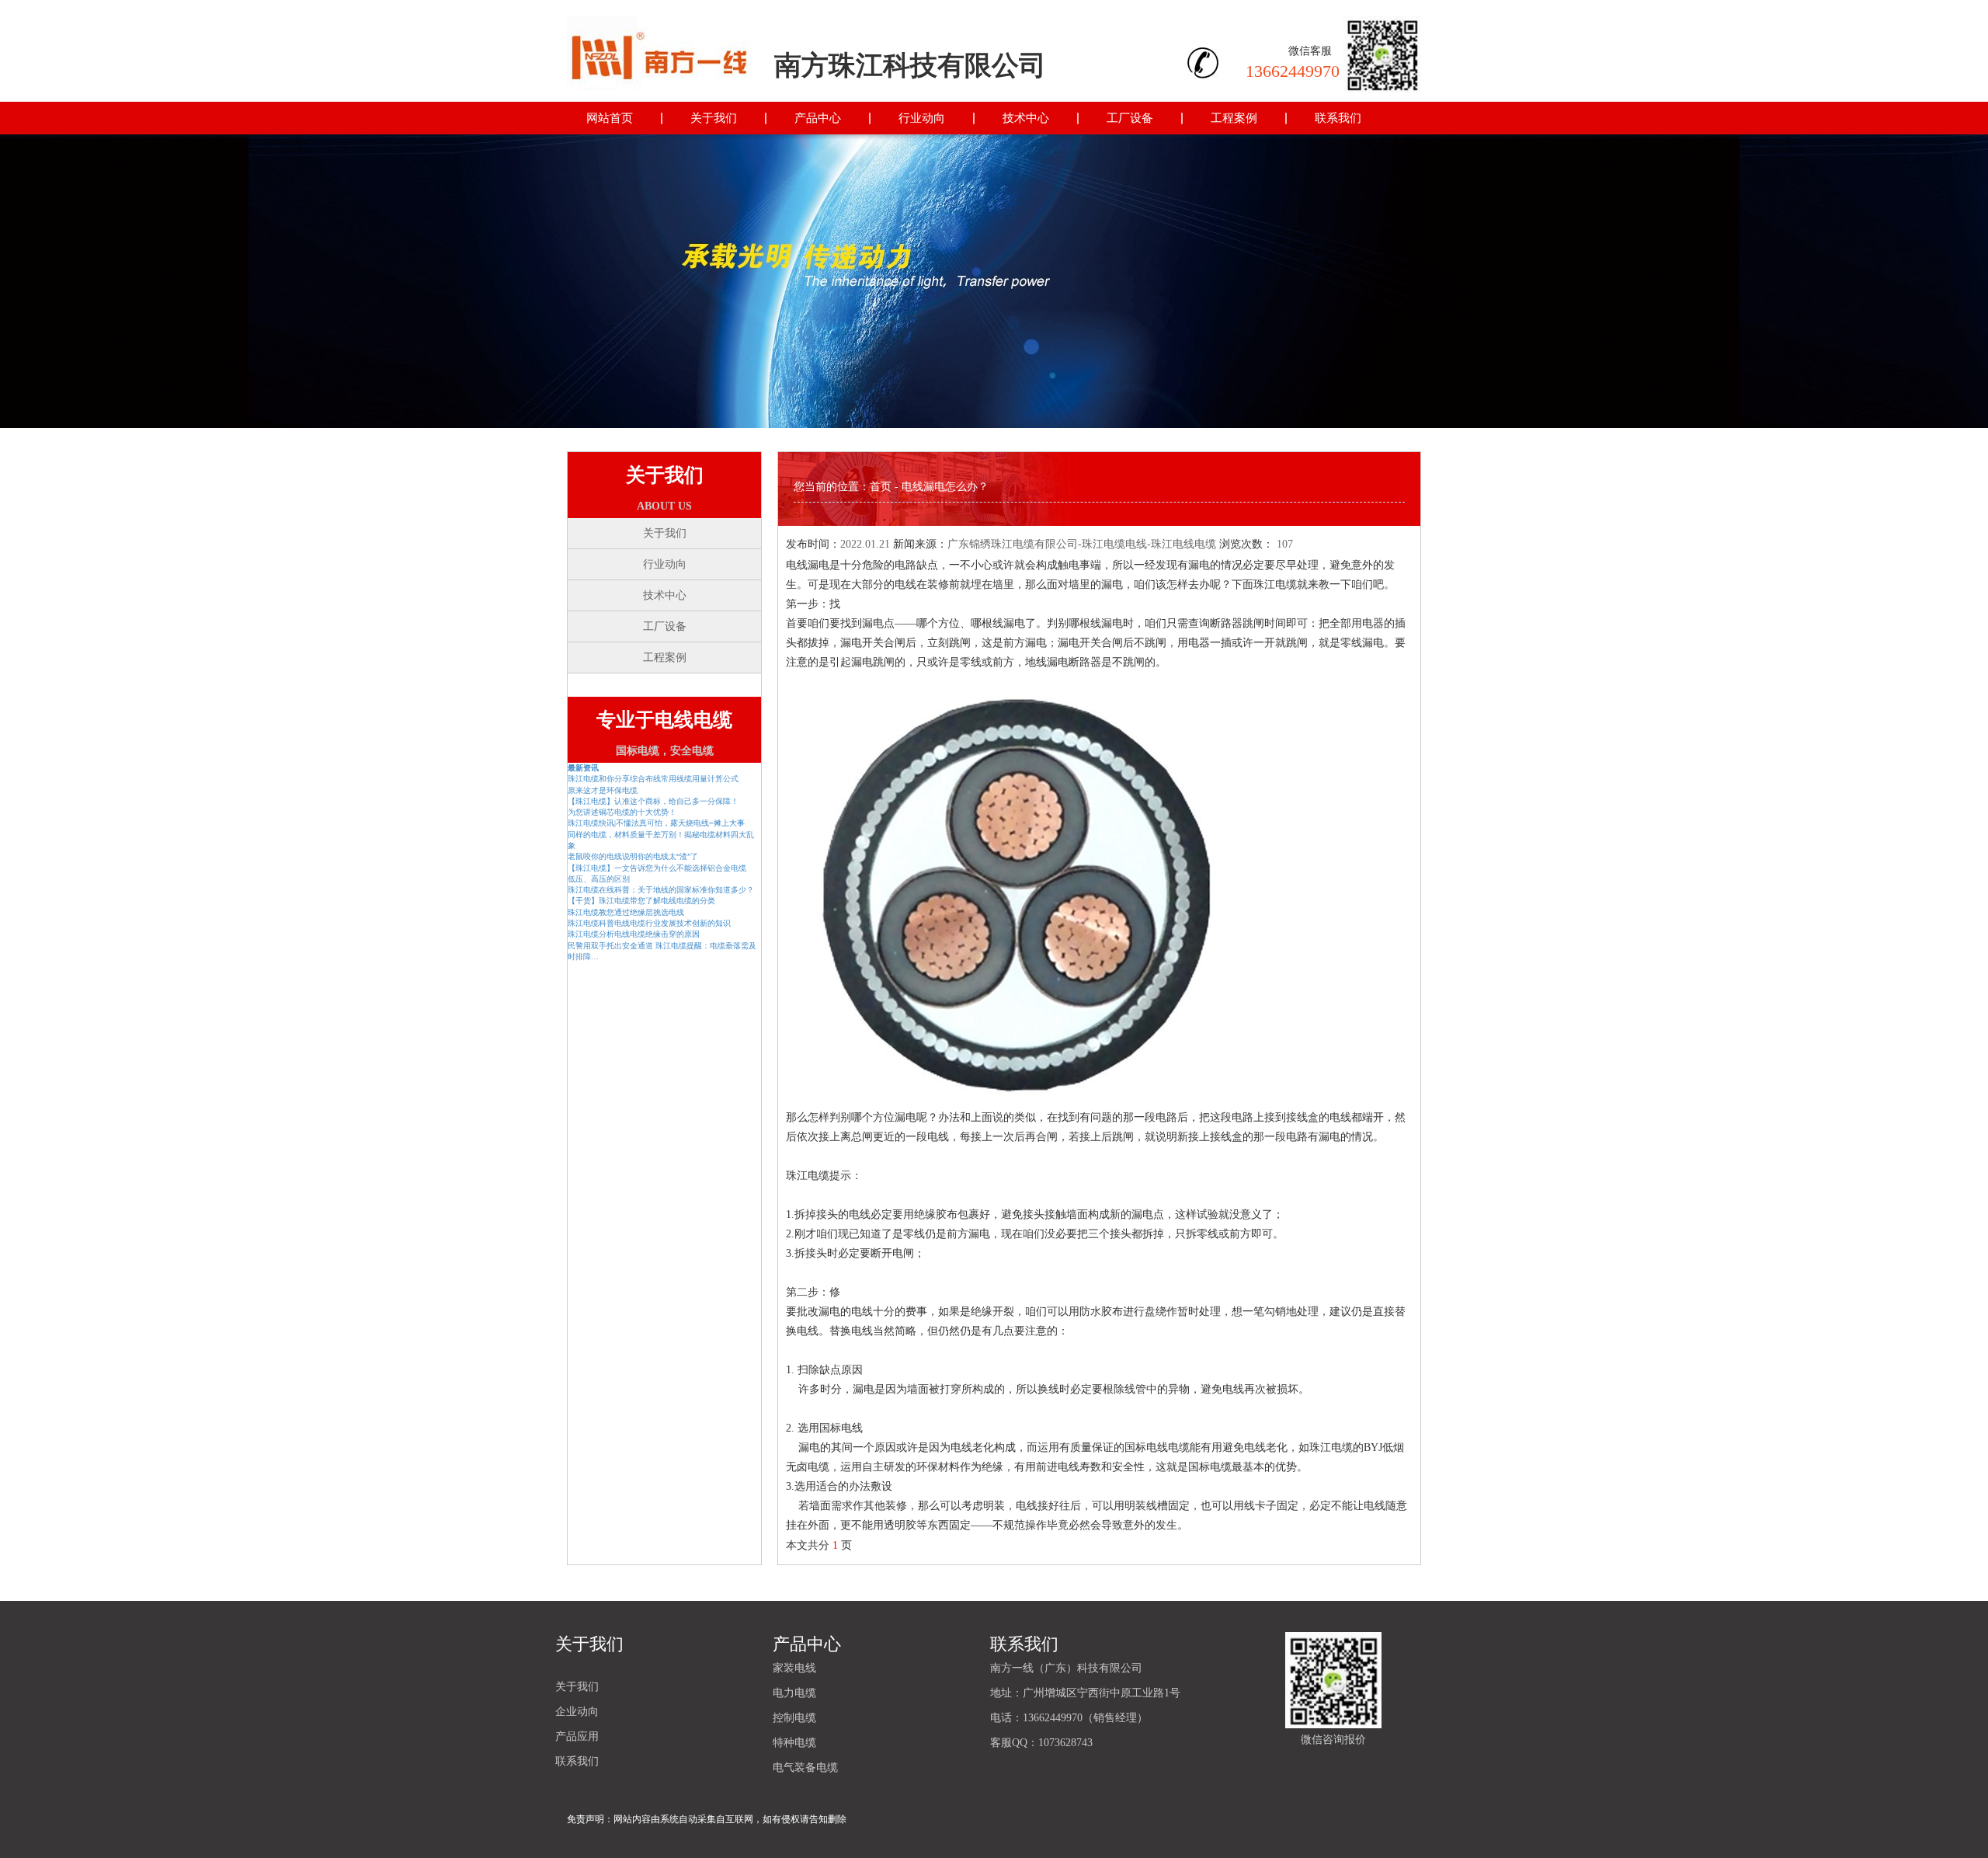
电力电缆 (794, 1693)
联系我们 (1338, 118)
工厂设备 (1130, 118)
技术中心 (1026, 118)
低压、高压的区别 (599, 879)
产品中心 (818, 118)
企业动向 (577, 1712)
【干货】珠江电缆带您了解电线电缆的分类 (641, 901)
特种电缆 (794, 1743)
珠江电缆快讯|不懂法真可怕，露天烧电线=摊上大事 (656, 823)
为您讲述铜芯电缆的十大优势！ (622, 812)
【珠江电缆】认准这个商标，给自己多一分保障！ (653, 801)
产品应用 (577, 1736)
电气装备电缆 (805, 1768)
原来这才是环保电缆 (603, 790)
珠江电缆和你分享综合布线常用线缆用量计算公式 (653, 779)
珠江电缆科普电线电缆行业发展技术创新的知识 (649, 923)
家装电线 (794, 1668)
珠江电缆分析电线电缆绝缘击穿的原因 (634, 934)
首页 (881, 487)
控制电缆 (794, 1718)
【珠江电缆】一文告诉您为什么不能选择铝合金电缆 (657, 868)
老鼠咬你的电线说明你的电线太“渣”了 (633, 856)
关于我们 (714, 118)
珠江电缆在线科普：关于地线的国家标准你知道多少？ (661, 890)
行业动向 (922, 118)
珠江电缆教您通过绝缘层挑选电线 (626, 912)
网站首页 (610, 118)
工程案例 (1234, 118)
